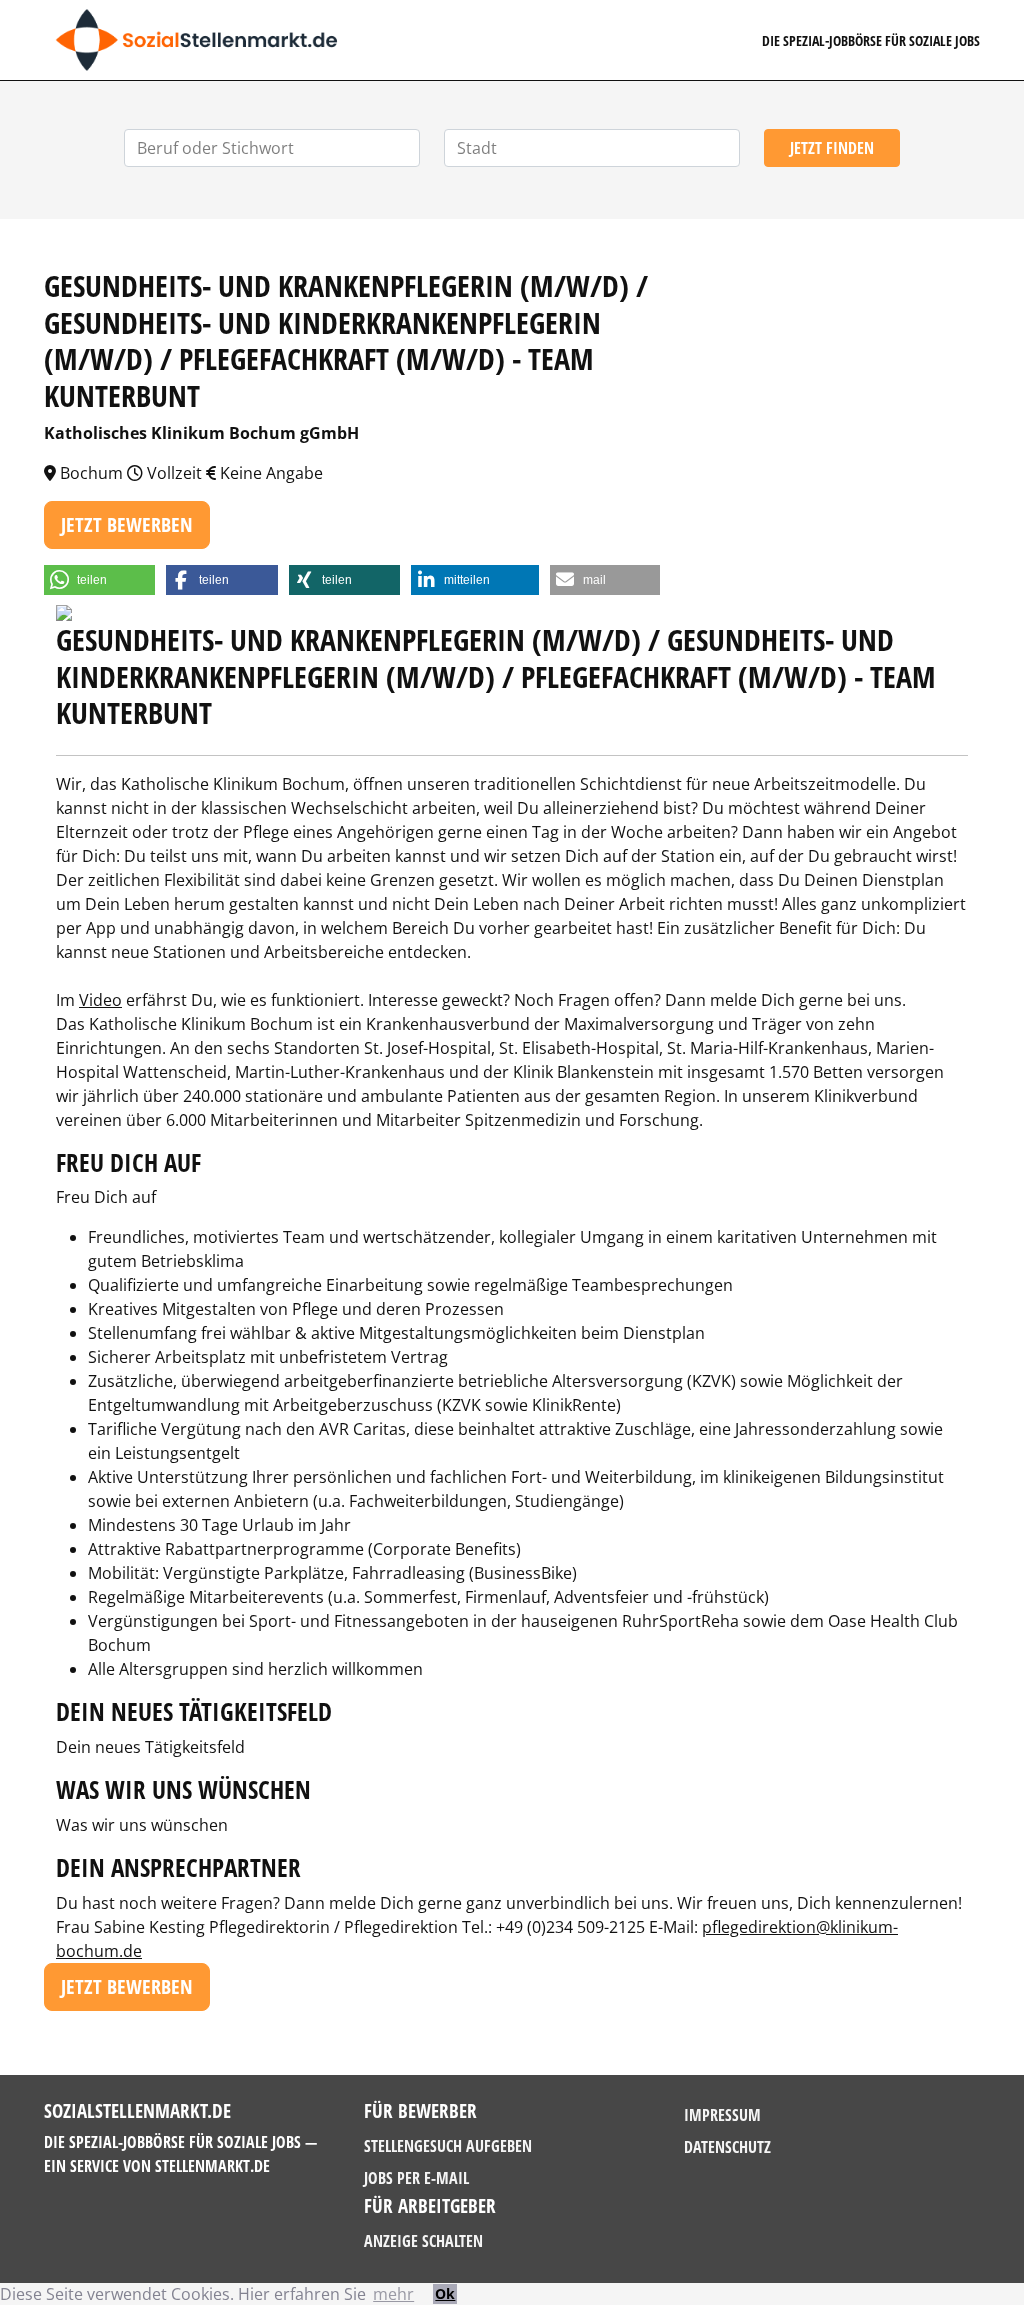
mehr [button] (393, 2294)
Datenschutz (727, 2147)
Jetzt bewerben (127, 524)
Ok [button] (445, 2293)
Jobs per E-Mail (416, 2178)
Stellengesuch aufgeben (448, 2146)
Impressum (722, 2115)
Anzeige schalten (423, 2241)
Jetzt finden (832, 148)
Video (100, 1000)
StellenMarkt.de (212, 2166)
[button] (99, 580)
